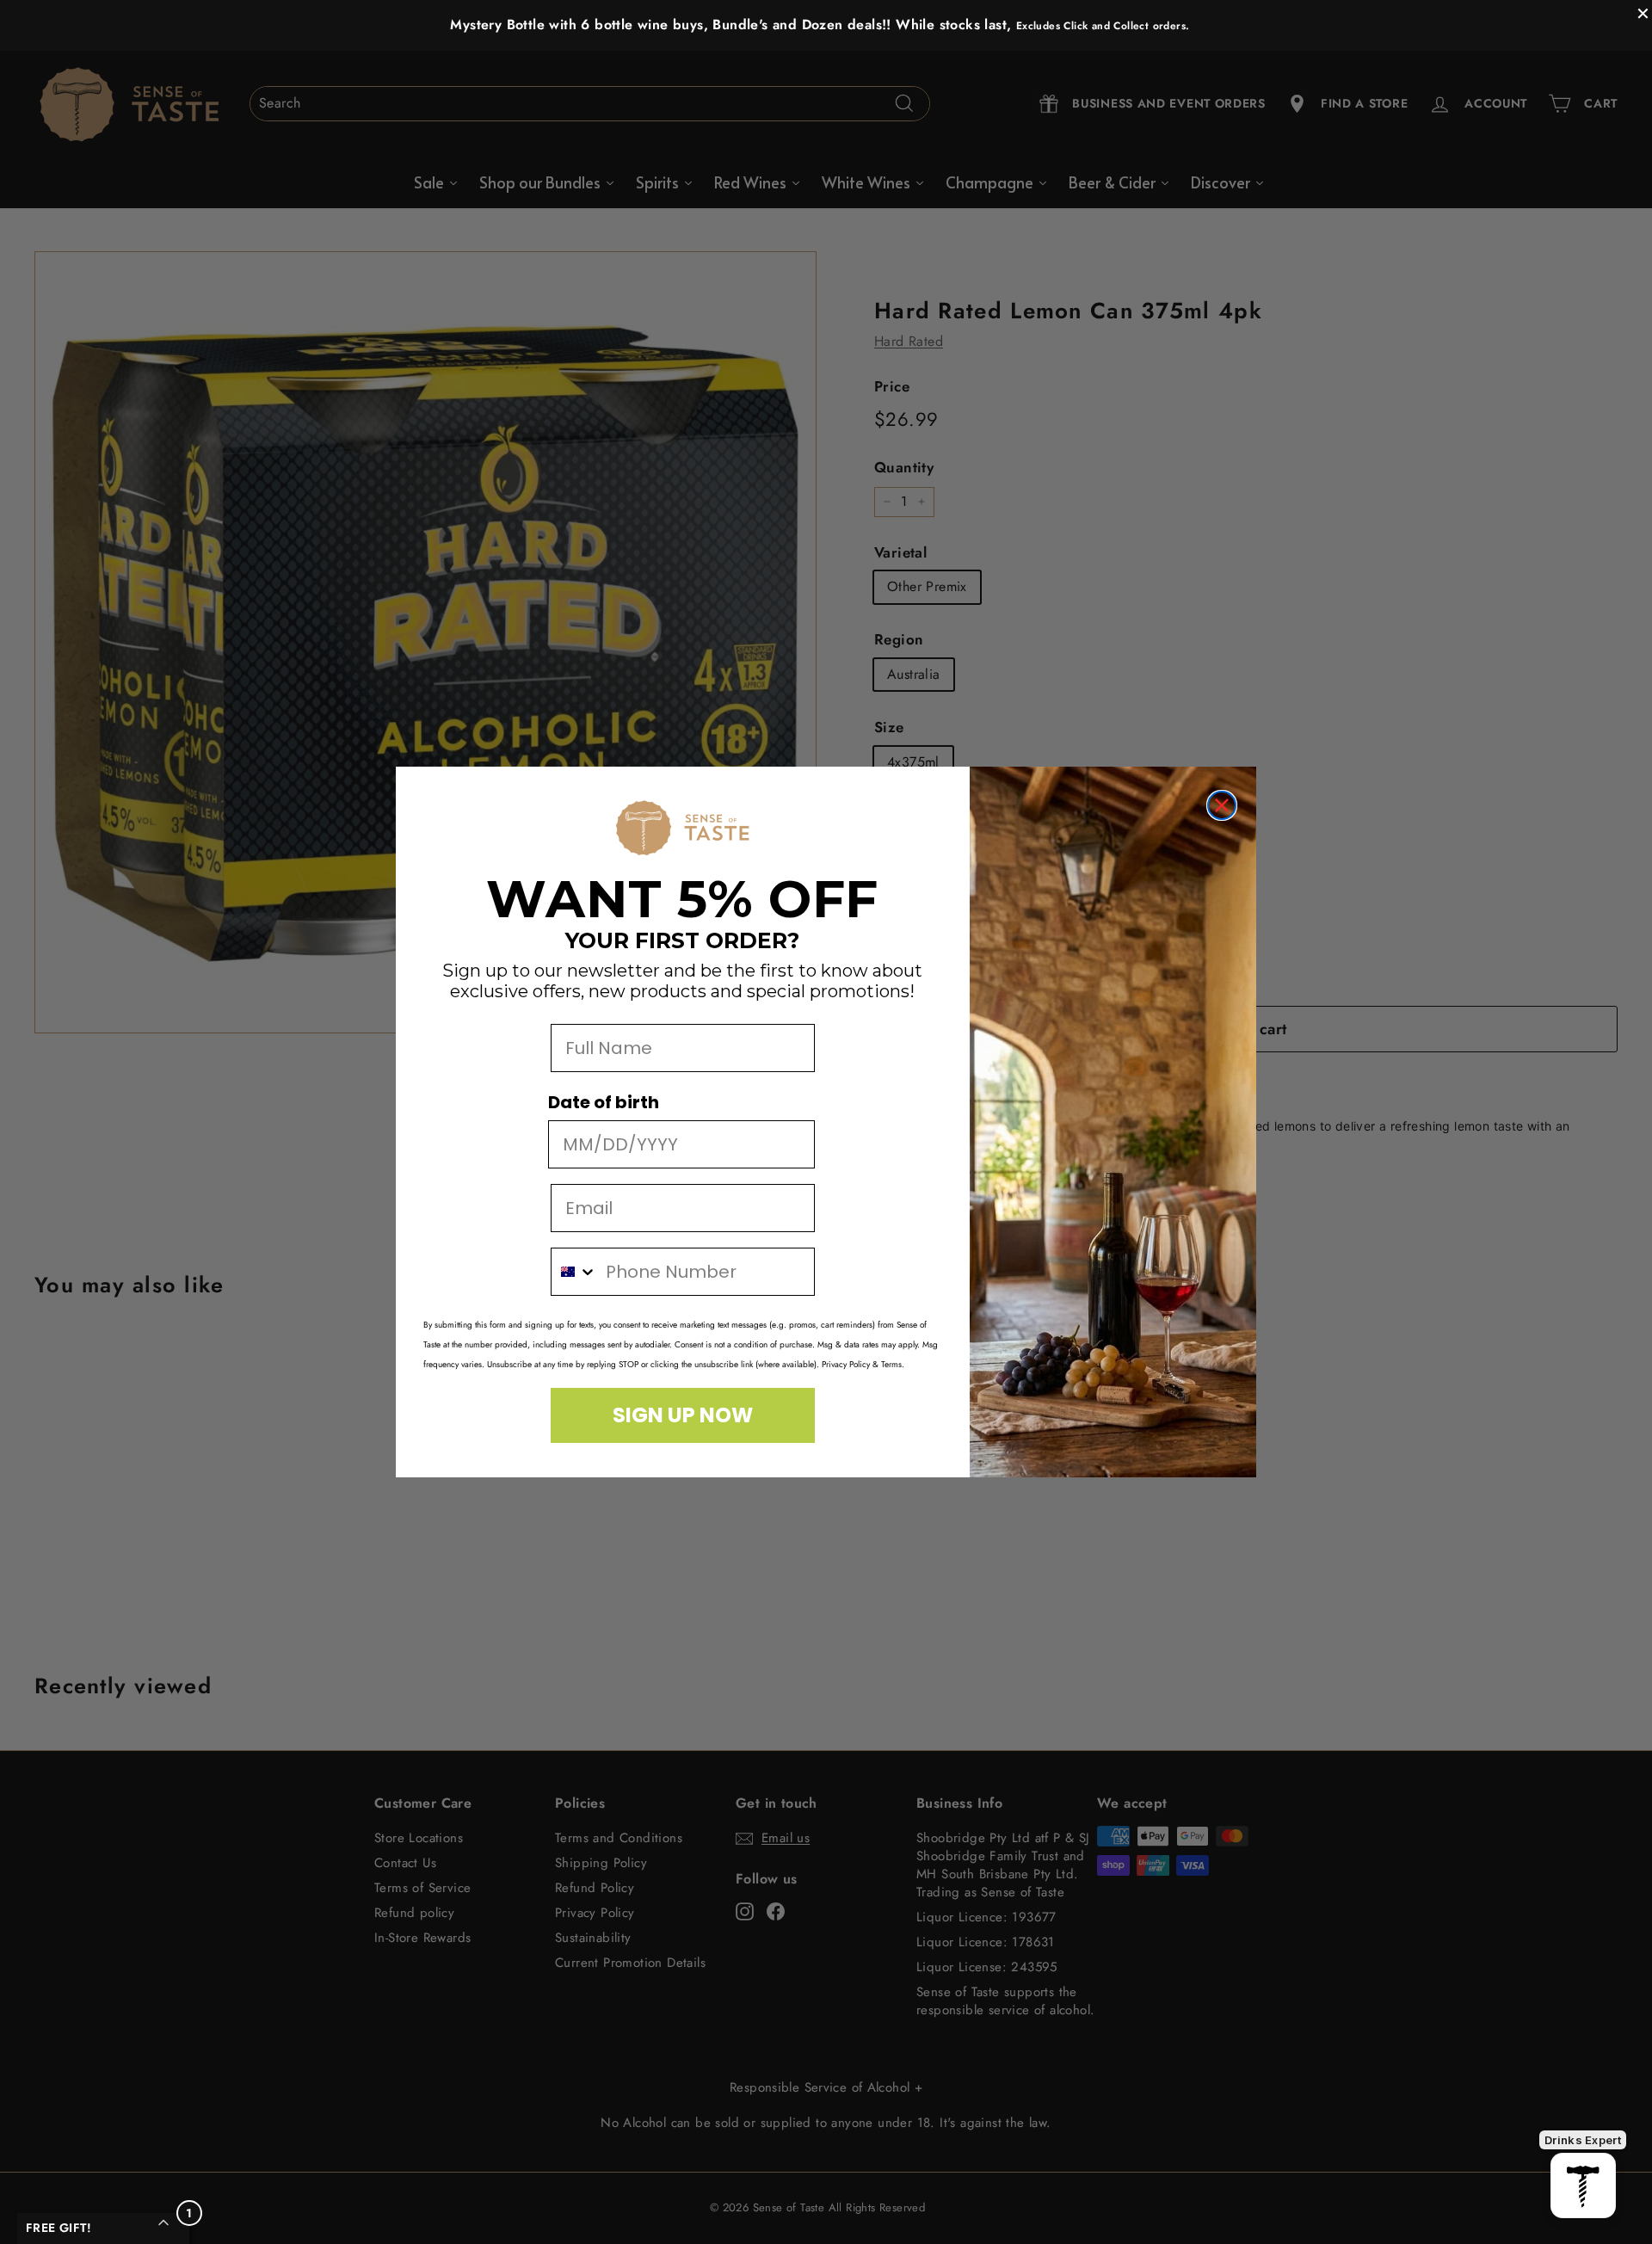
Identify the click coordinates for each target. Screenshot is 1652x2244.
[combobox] (574, 1272)
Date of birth (604, 1102)
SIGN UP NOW (683, 1415)
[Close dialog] (1222, 805)
